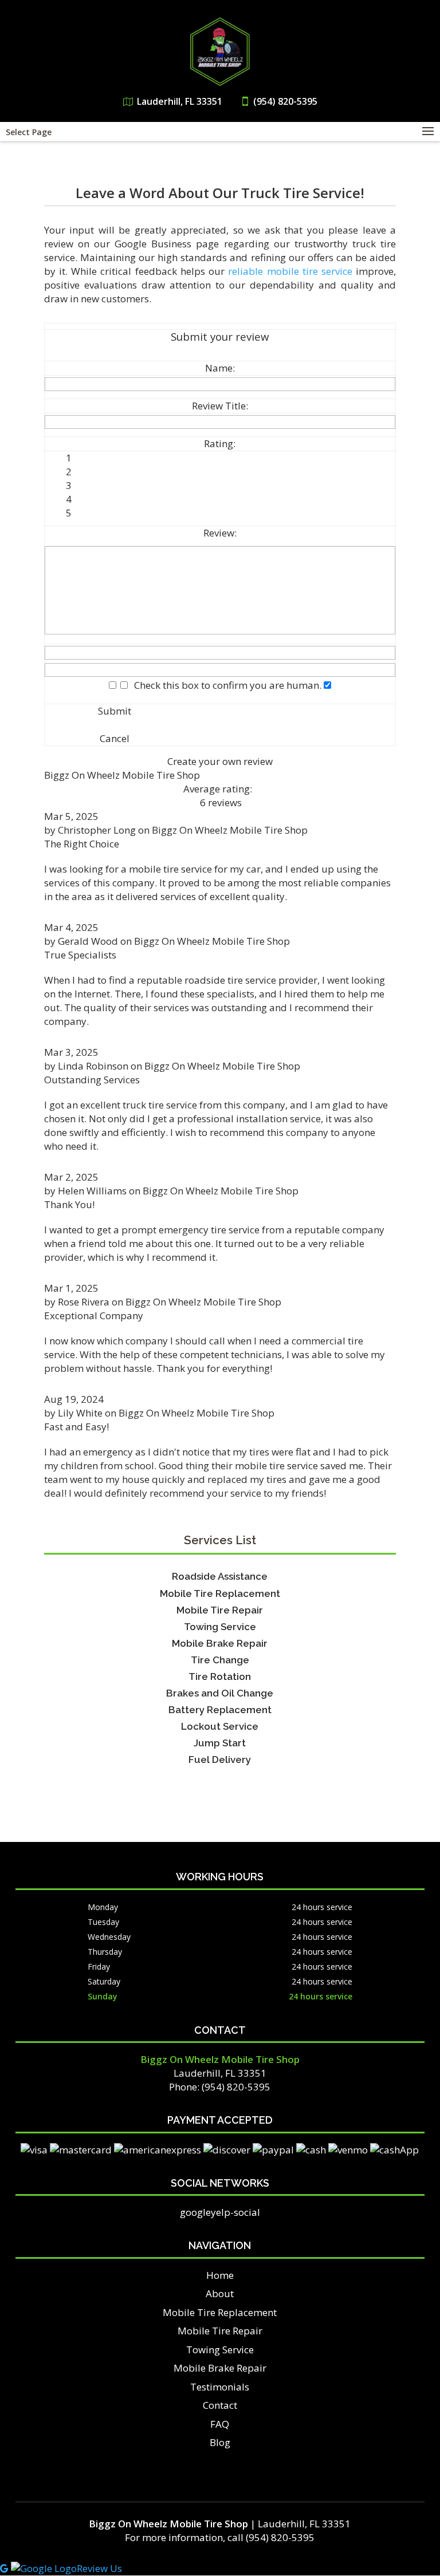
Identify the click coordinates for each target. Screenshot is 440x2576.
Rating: (220, 443)
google (195, 2212)
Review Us (99, 2568)
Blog (220, 2442)
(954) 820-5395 (285, 101)
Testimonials (220, 2387)
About (220, 2293)
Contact (220, 2405)
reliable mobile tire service (290, 271)
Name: (220, 368)
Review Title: (220, 406)
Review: (220, 533)
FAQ (220, 2424)
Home (220, 2275)
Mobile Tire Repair (220, 2331)
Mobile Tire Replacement (220, 2312)
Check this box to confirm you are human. (225, 685)
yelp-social (235, 2212)
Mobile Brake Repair (220, 2368)
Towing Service (220, 2350)
